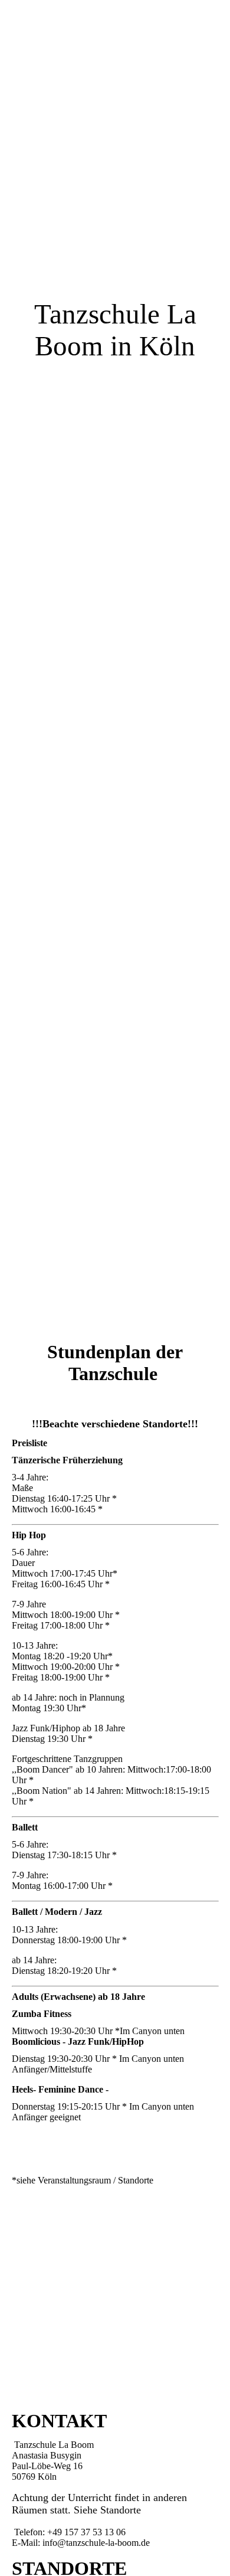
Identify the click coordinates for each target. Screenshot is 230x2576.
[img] (115, 644)
